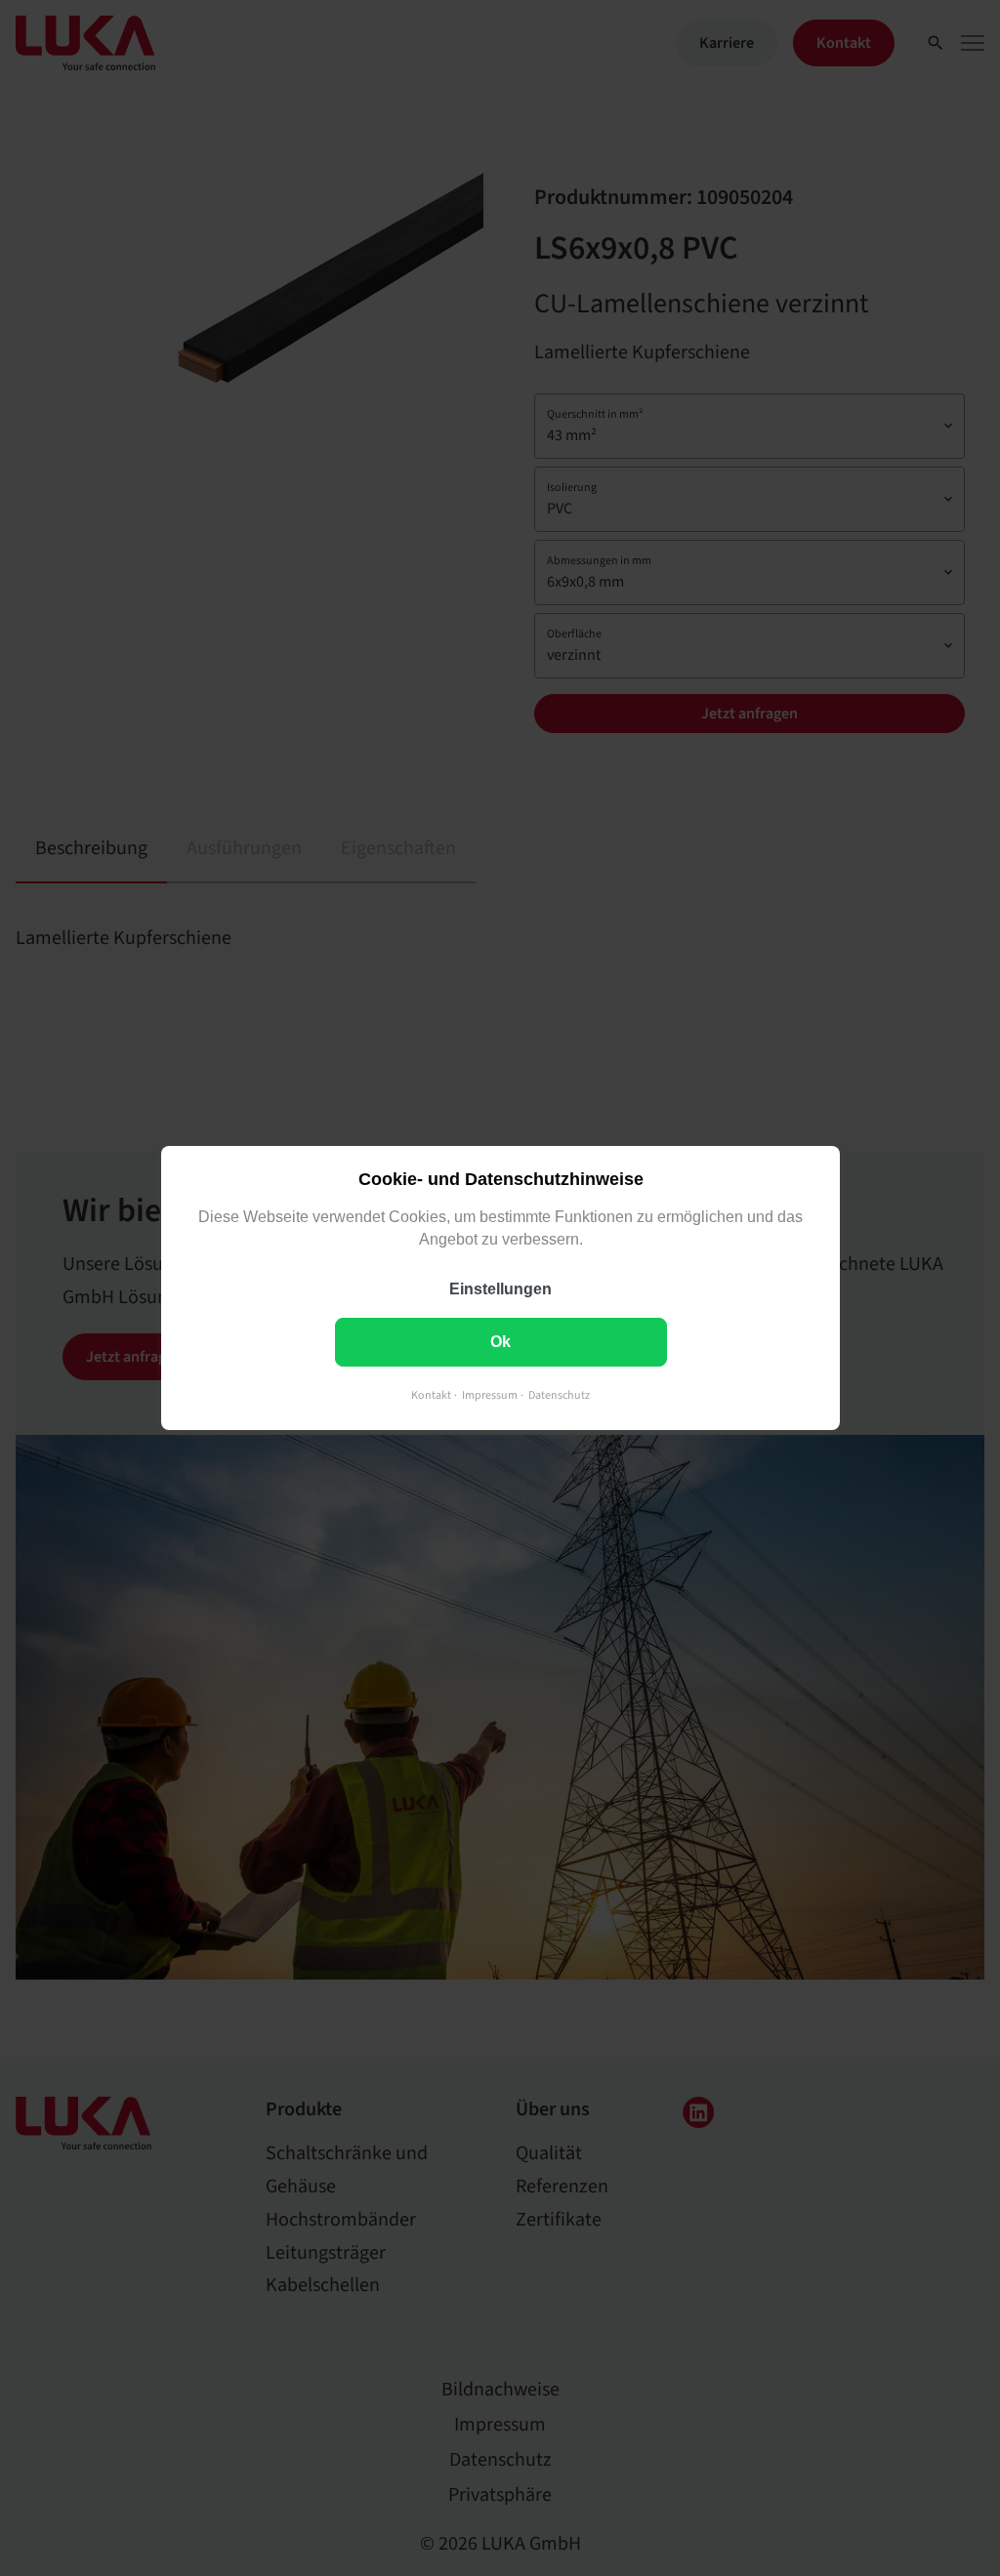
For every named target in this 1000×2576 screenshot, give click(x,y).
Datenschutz (559, 1395)
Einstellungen (500, 1289)
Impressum (490, 1395)
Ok (500, 1342)
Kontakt (431, 1395)
